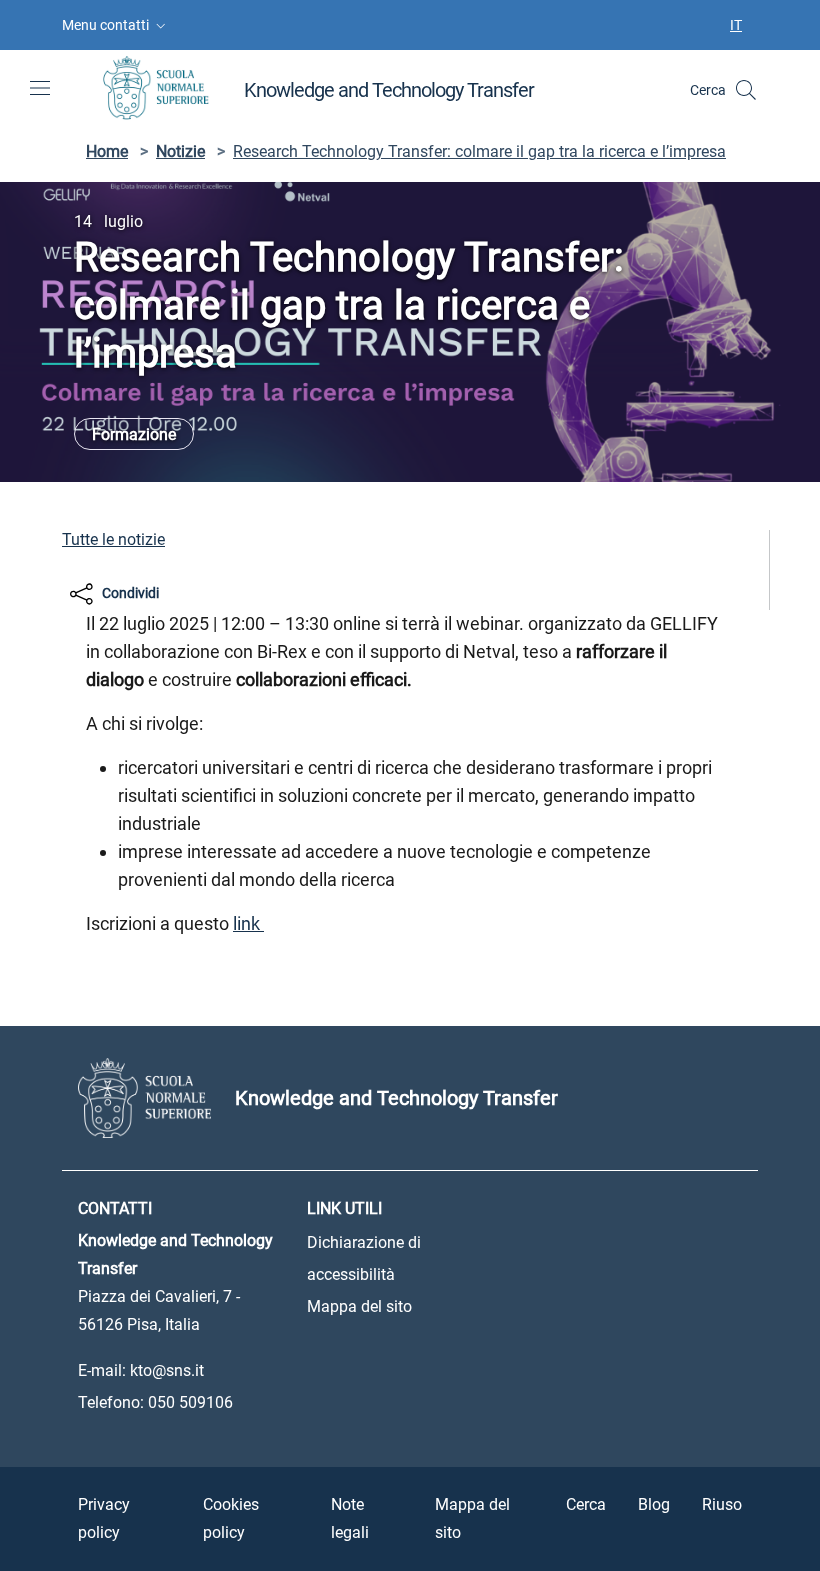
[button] (116, 25)
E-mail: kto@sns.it (141, 1370)
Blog (654, 1504)
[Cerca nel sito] (746, 90)
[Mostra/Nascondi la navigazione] (40, 88)
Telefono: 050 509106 (155, 1402)
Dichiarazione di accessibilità (364, 1258)
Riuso (722, 1504)
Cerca (586, 1504)
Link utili (344, 1208)
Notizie (180, 151)
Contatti (115, 1208)
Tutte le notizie (113, 539)
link (248, 923)
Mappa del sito (359, 1306)
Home (107, 151)
